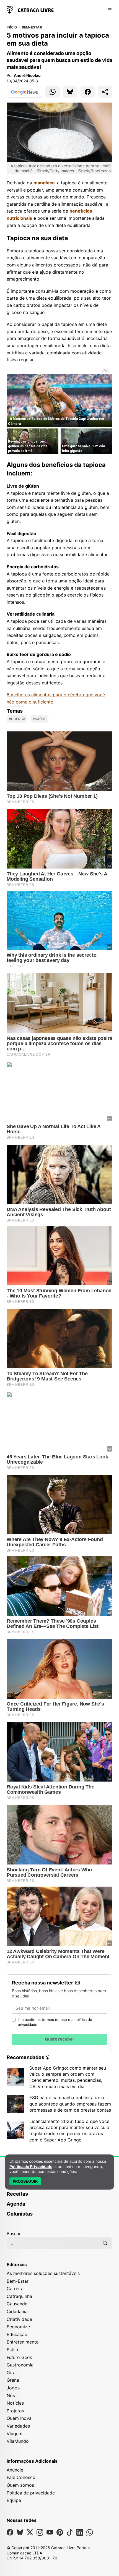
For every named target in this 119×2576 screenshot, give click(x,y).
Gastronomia (20, 2365)
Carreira (15, 2289)
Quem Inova (19, 2418)
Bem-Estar (32, 27)
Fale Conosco (21, 2477)
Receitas (17, 2194)
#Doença (17, 719)
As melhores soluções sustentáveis (43, 2273)
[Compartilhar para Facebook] (88, 92)
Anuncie (15, 2470)
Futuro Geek (19, 2357)
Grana (13, 2380)
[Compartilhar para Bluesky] (70, 92)
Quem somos (20, 2485)
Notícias (15, 2403)
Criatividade (19, 2319)
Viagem (15, 2434)
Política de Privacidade (31, 2166)
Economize (18, 2327)
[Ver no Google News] (24, 92)
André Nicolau (27, 75)
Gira (11, 2373)
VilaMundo (18, 2441)
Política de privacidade (31, 2493)
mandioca (44, 183)
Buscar (14, 2234)
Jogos (13, 2388)
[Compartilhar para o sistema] (105, 92)
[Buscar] (105, 2243)
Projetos (15, 2411)
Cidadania (17, 2311)
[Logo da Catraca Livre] (30, 9)
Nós (11, 2395)
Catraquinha (19, 2296)
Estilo (12, 2350)
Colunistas (20, 2214)
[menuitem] (59, 2196)
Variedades (18, 2426)
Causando (17, 2304)
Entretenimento (23, 2342)
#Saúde (39, 719)
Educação (17, 2334)
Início (12, 27)
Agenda (16, 2204)
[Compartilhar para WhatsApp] (53, 92)
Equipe (14, 2500)
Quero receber (59, 2039)
